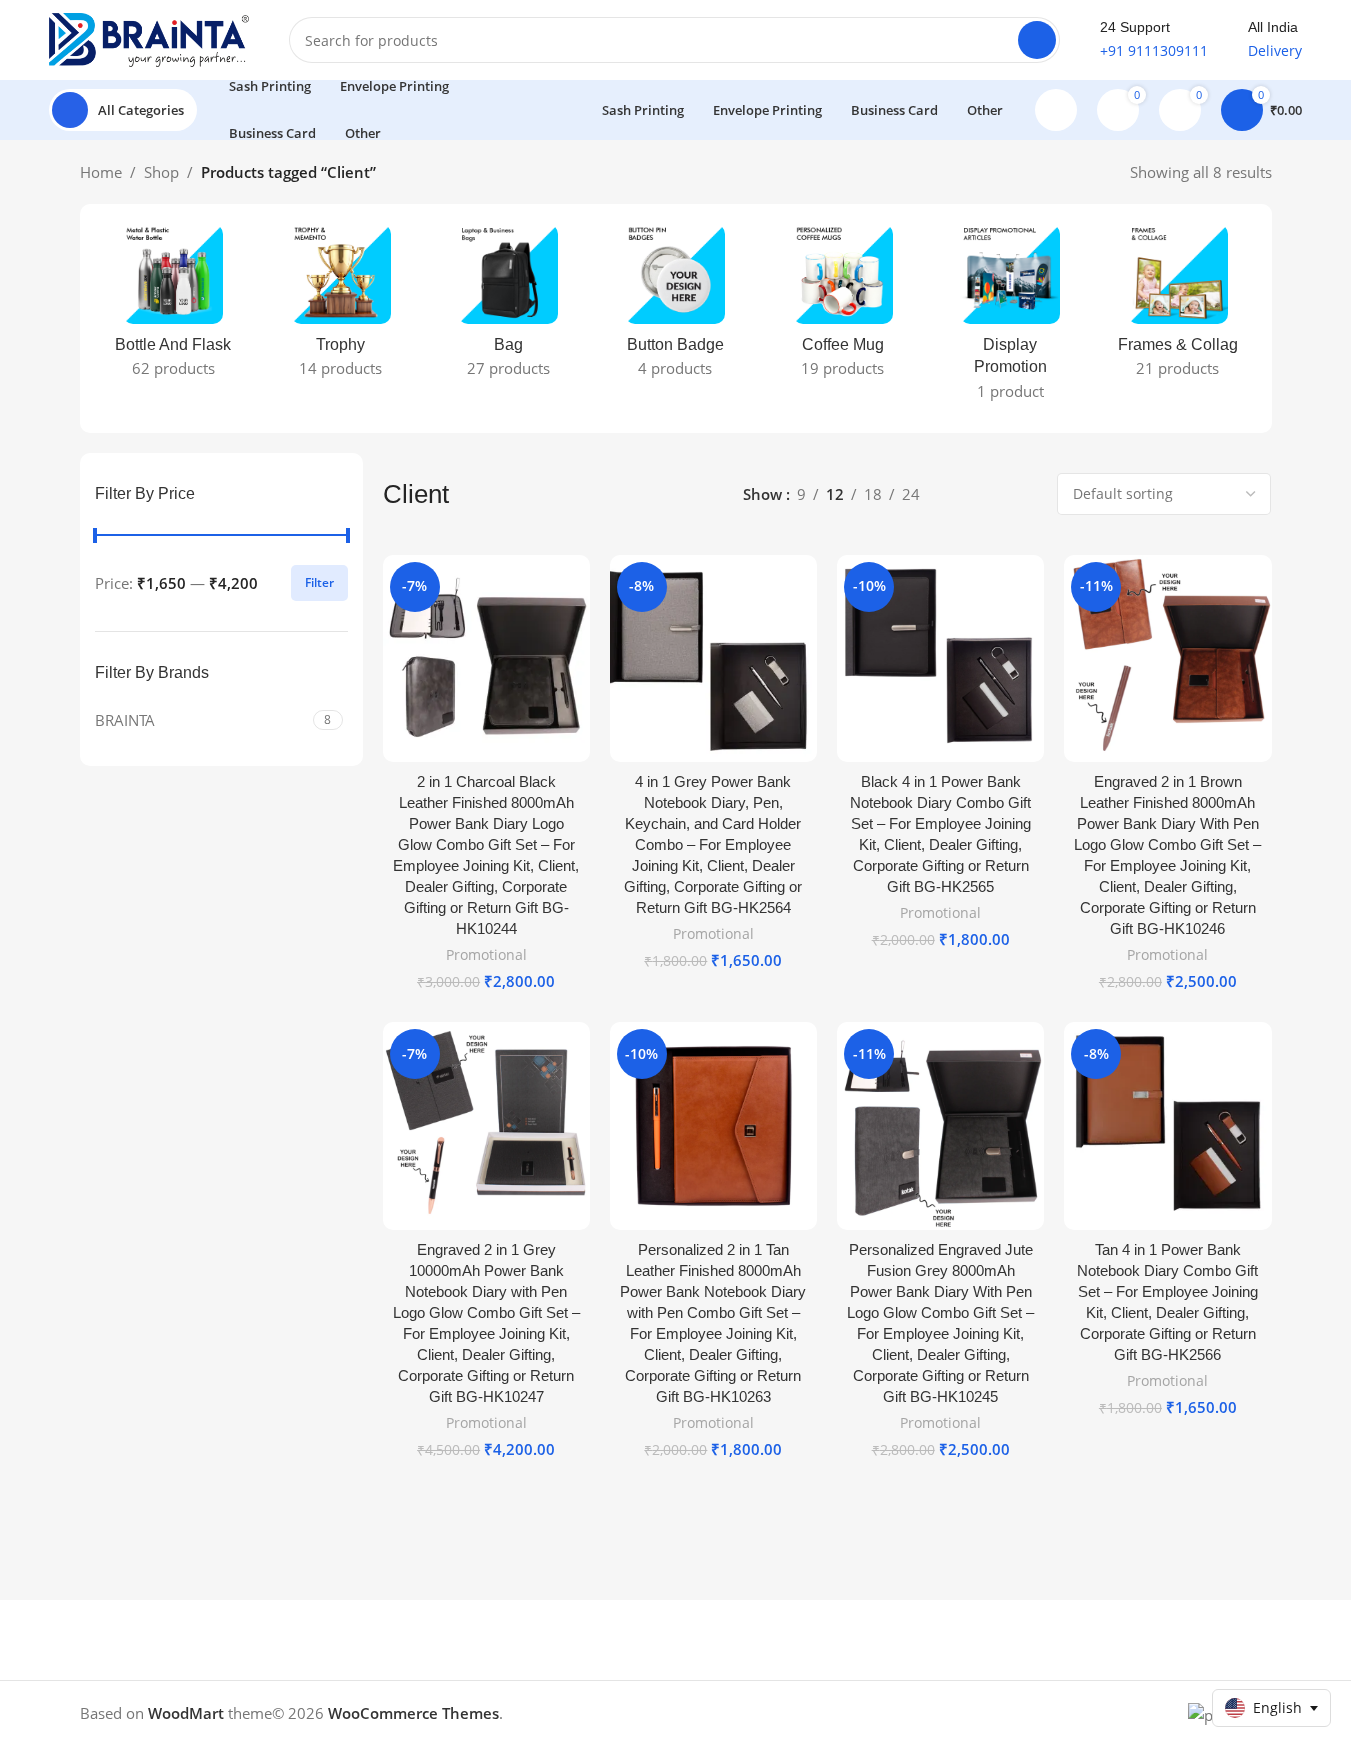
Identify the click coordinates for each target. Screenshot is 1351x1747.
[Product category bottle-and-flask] (173, 307)
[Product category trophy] (340, 307)
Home (101, 172)
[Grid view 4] (1026, 493)
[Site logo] (149, 38)
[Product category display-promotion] (1010, 318)
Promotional (486, 954)
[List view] (957, 493)
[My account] (1056, 110)
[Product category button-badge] (675, 307)
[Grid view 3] (992, 493)
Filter (319, 582)
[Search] (1037, 40)
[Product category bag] (507, 307)
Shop (161, 172)
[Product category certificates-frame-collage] (1177, 307)
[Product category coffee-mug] (842, 307)
